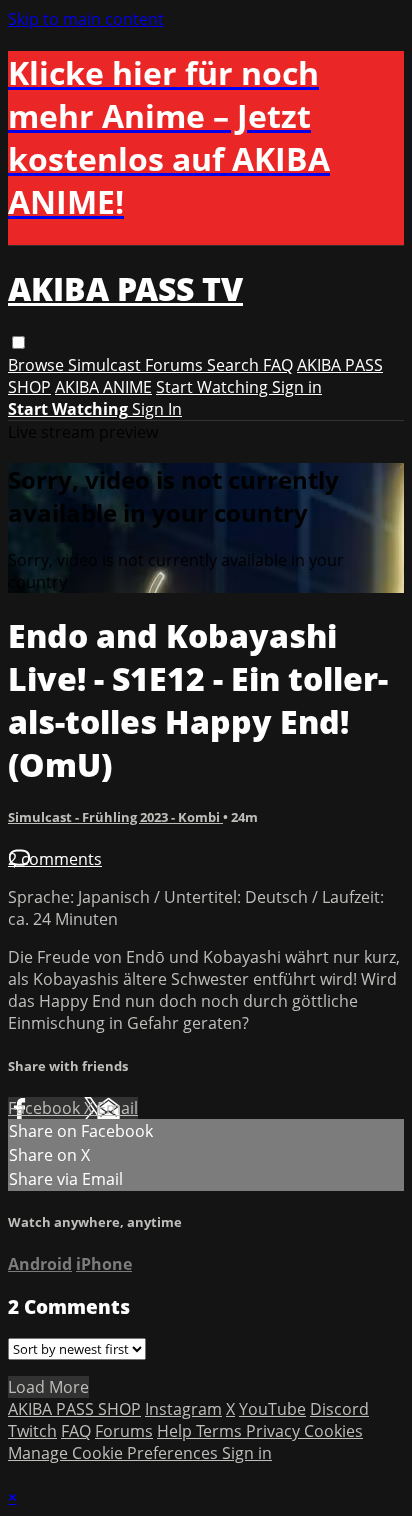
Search (235, 365)
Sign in (297, 387)
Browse (38, 365)
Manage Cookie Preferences (115, 1453)
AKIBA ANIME (103, 387)
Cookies (333, 1431)
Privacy (275, 1431)
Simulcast (106, 365)
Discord (339, 1409)
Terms (221, 1431)
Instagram (183, 1409)
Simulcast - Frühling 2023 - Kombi (115, 817)
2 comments (55, 859)
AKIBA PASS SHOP (74, 1409)
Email (117, 1108)
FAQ (278, 365)
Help (176, 1431)
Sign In (157, 409)
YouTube (272, 1409)
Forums (176, 365)
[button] (18, 342)
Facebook (46, 1108)
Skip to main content (86, 19)
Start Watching (214, 387)
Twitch (32, 1431)
